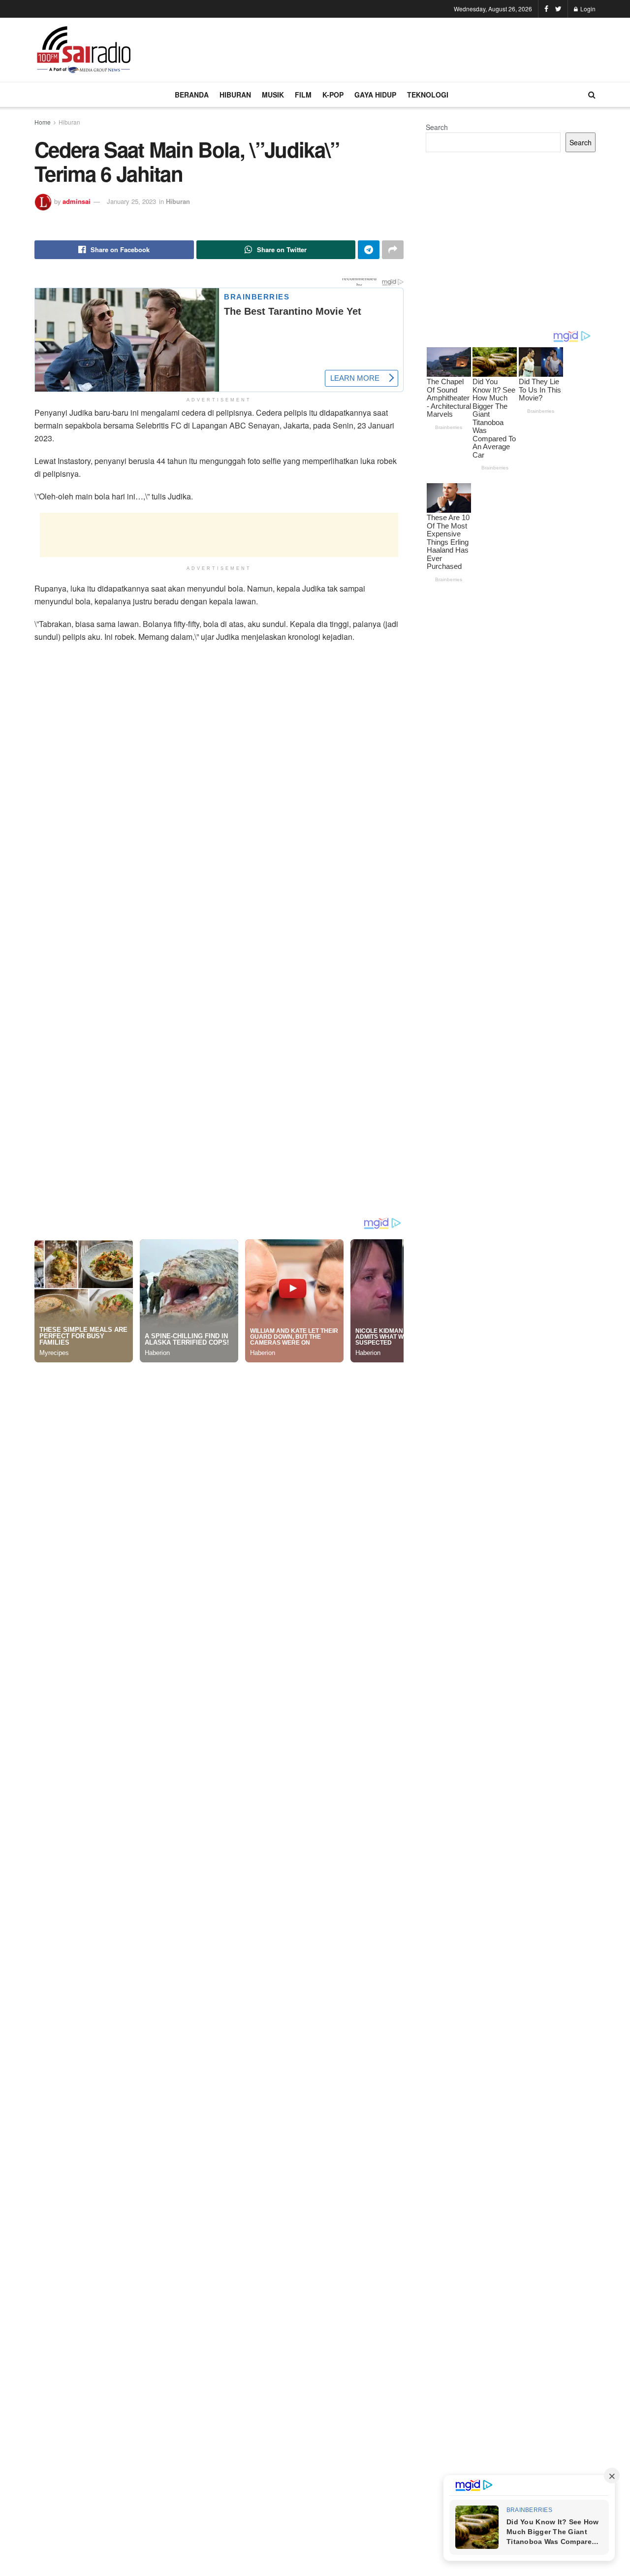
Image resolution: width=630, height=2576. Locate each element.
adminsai (77, 201)
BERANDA (192, 95)
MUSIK (273, 95)
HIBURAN (235, 95)
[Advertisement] (416, 48)
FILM (303, 95)
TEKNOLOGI (428, 95)
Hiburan (69, 122)
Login (587, 9)
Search (437, 127)
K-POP (333, 95)
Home (43, 122)
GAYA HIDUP (375, 95)
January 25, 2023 (131, 201)
